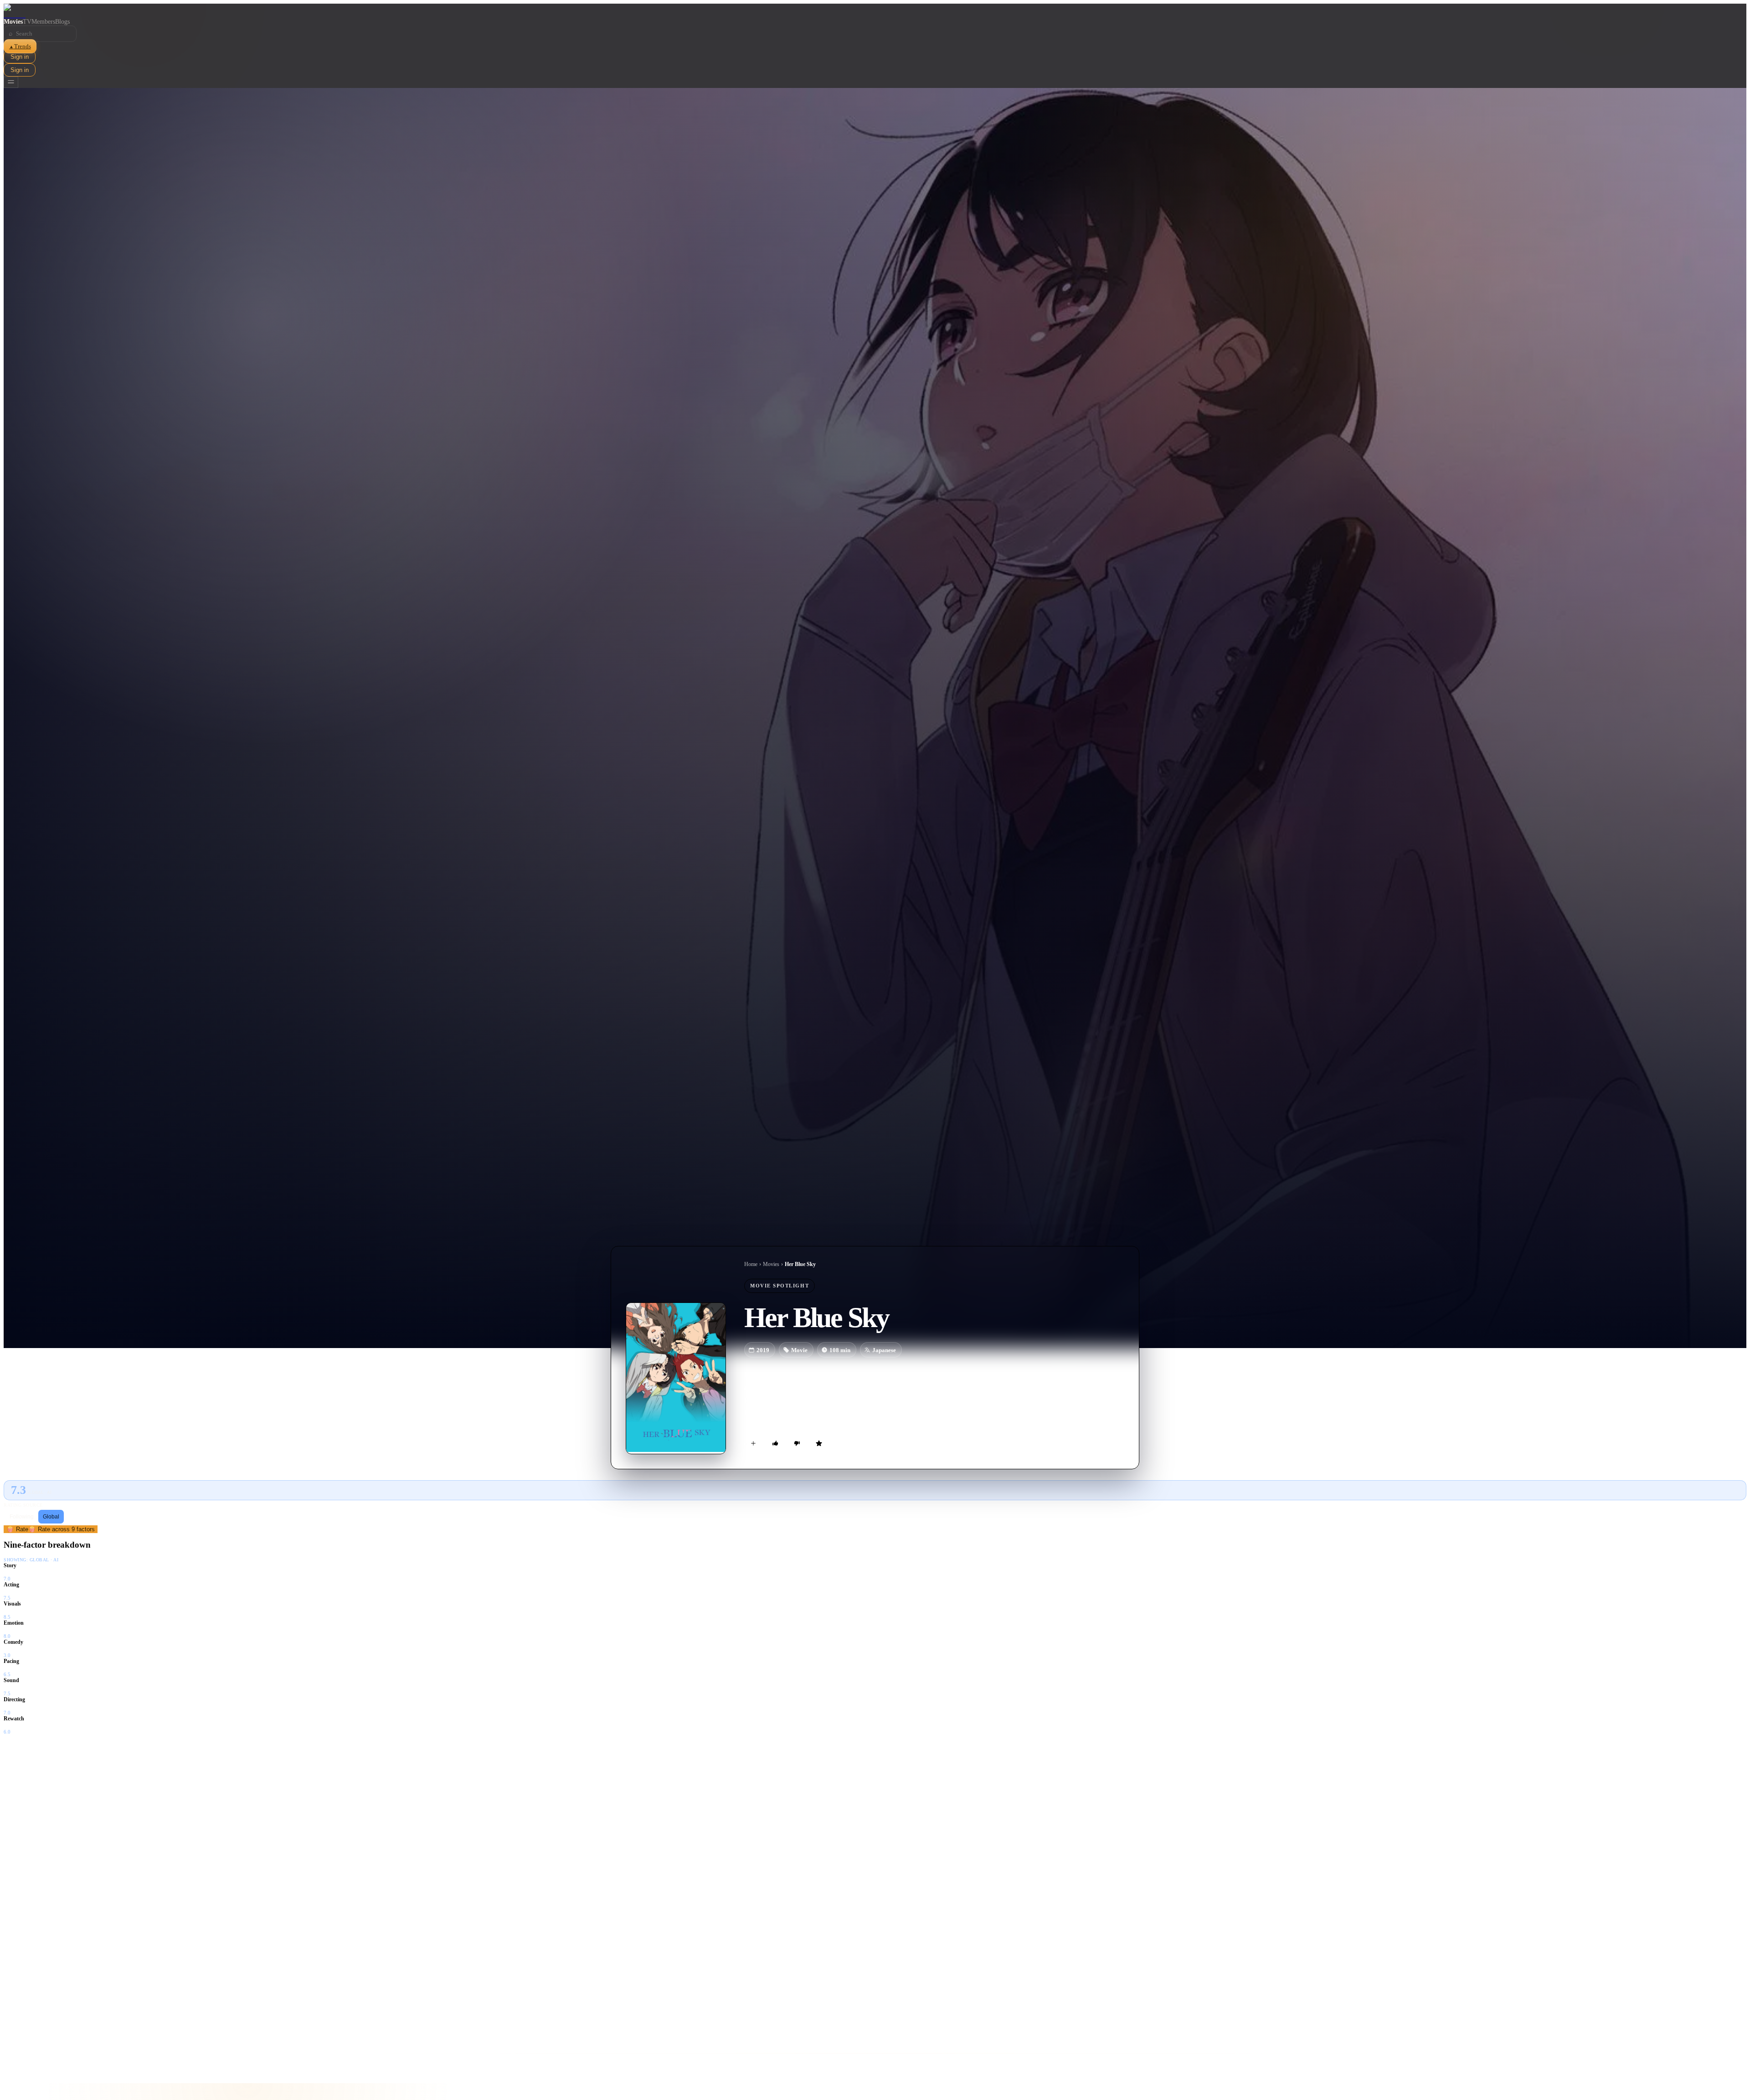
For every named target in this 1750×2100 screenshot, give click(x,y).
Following (22, 1517)
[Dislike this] (797, 1443)
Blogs (62, 22)
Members (43, 22)
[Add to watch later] (753, 1443)
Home (751, 1264)
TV (27, 22)
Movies (13, 22)
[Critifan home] (875, 11)
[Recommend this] (775, 1443)
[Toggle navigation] (11, 82)
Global (51, 1517)
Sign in (20, 57)
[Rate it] (819, 1443)
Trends (20, 46)
